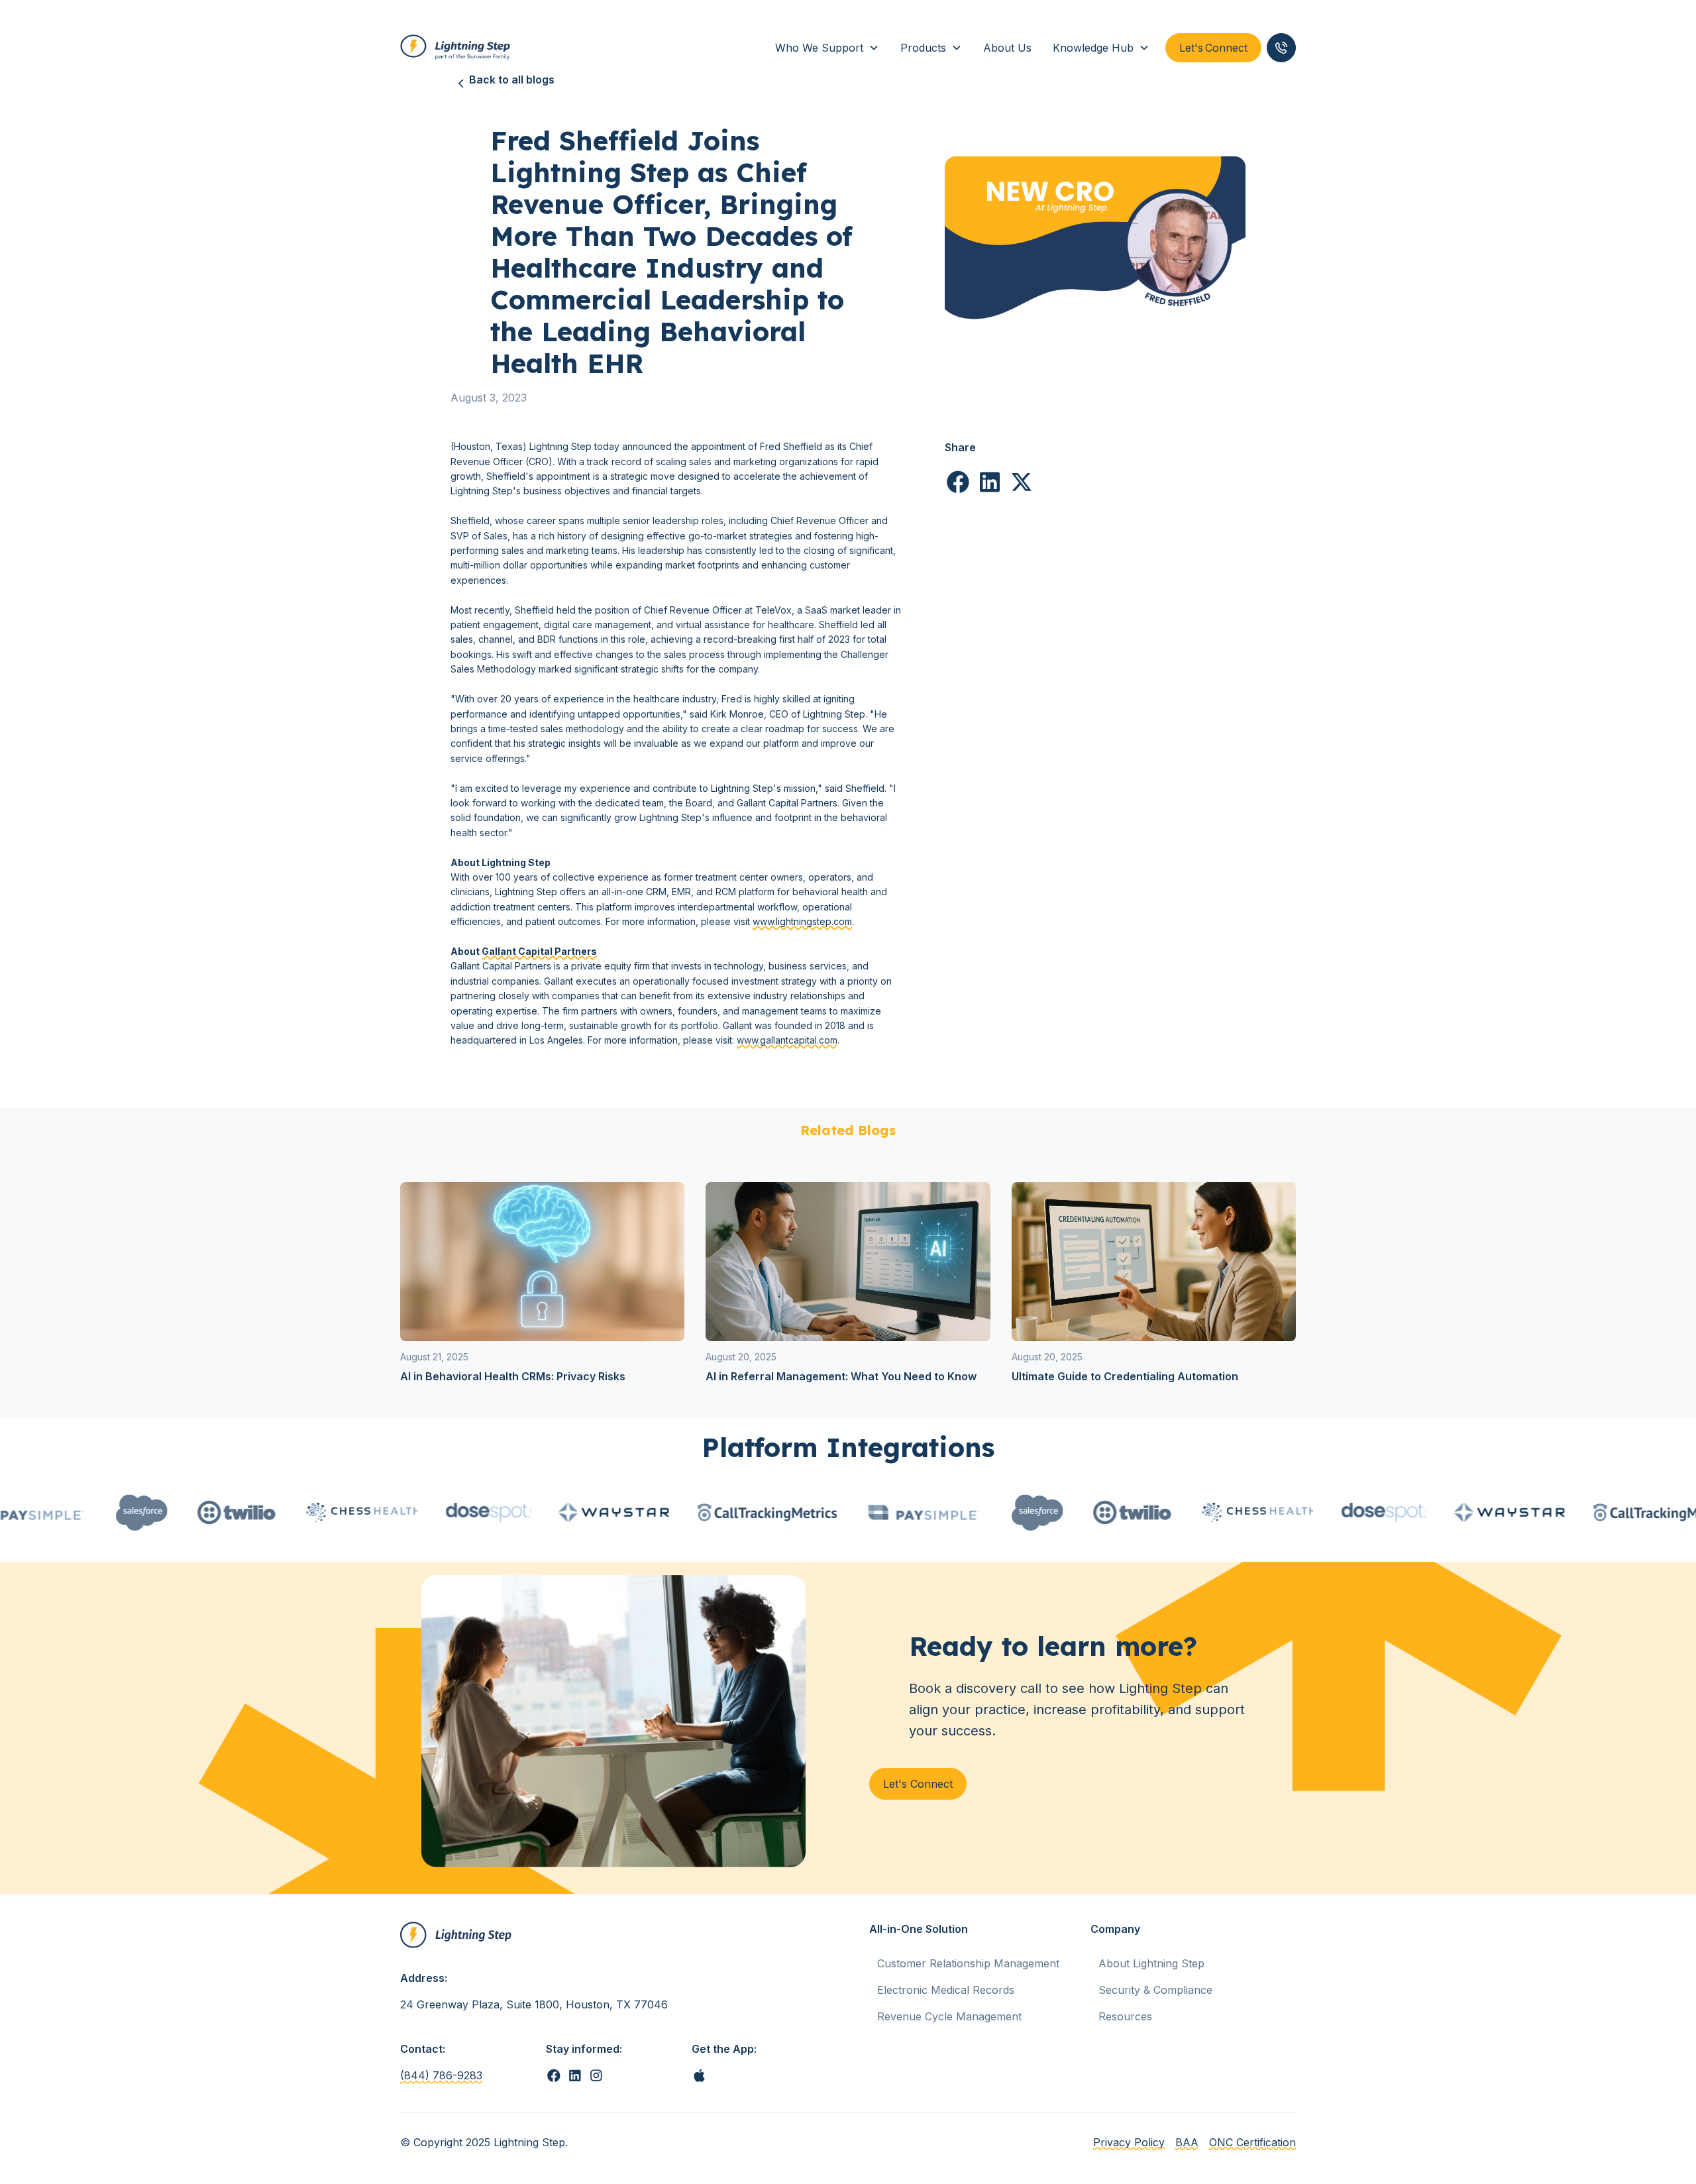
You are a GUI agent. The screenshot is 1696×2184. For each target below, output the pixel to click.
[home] (456, 48)
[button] (827, 48)
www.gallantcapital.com (787, 1040)
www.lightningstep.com (802, 921)
